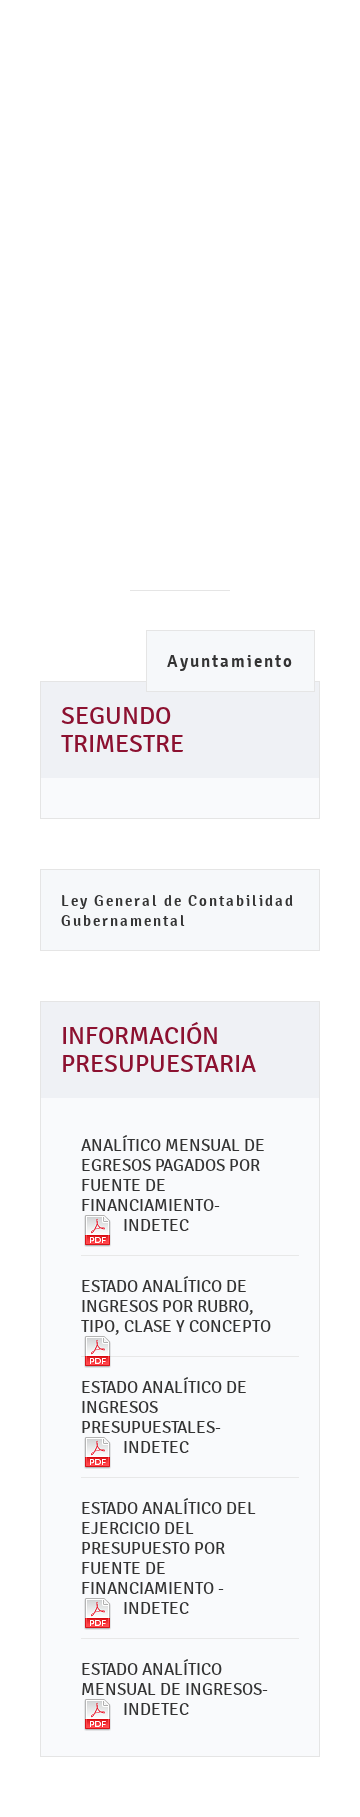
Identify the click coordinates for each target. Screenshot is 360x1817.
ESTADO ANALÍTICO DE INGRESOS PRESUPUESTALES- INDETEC (164, 1417)
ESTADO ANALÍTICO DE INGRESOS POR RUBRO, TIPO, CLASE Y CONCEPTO (176, 1306)
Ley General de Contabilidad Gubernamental (178, 910)
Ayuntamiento (230, 661)
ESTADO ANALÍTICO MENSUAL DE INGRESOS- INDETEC (174, 1689)
